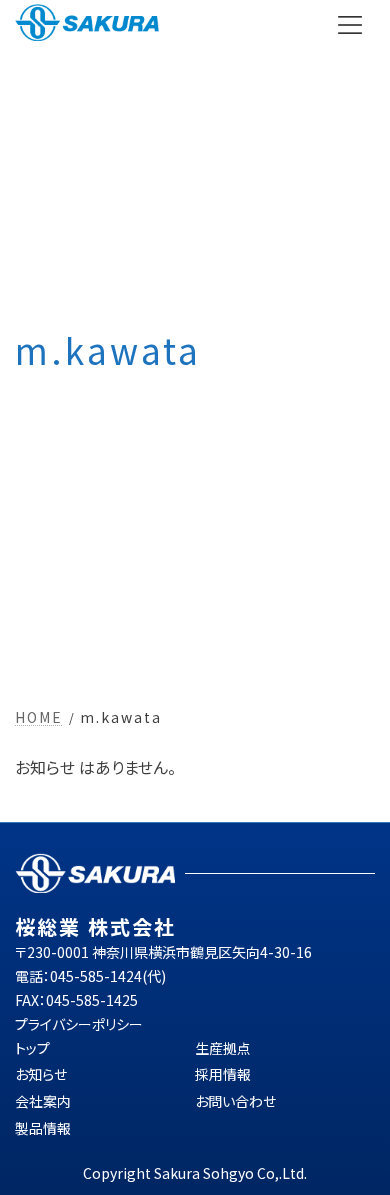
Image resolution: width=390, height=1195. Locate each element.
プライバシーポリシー (79, 1023)
